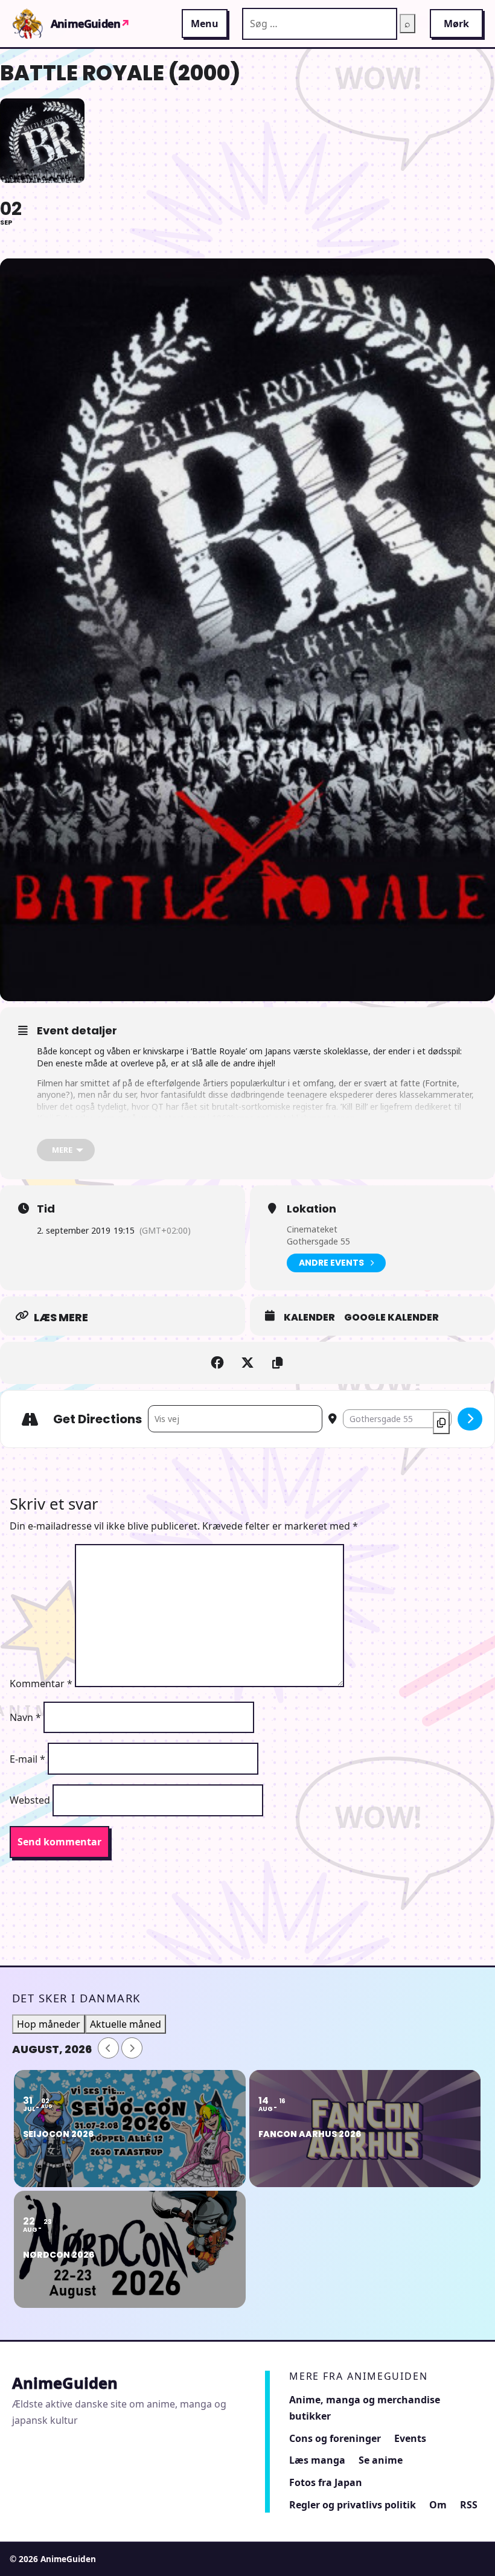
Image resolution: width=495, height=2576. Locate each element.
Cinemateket (312, 1229)
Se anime (381, 2460)
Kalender (309, 1318)
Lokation (311, 1209)
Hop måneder (49, 2024)
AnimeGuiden (90, 24)
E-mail (27, 1759)
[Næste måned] (132, 2048)
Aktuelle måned (126, 2024)
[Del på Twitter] (247, 1363)
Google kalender (391, 1318)
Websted (30, 1800)
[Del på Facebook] (217, 1363)
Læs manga (317, 2460)
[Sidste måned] (108, 2048)
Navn (25, 1717)
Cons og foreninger (335, 2438)
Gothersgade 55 (318, 1241)
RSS (469, 2505)
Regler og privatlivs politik (353, 2505)
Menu (205, 24)
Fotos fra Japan (326, 2482)
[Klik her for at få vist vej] (470, 1419)
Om (438, 2505)
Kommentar (41, 1684)
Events (410, 2438)
